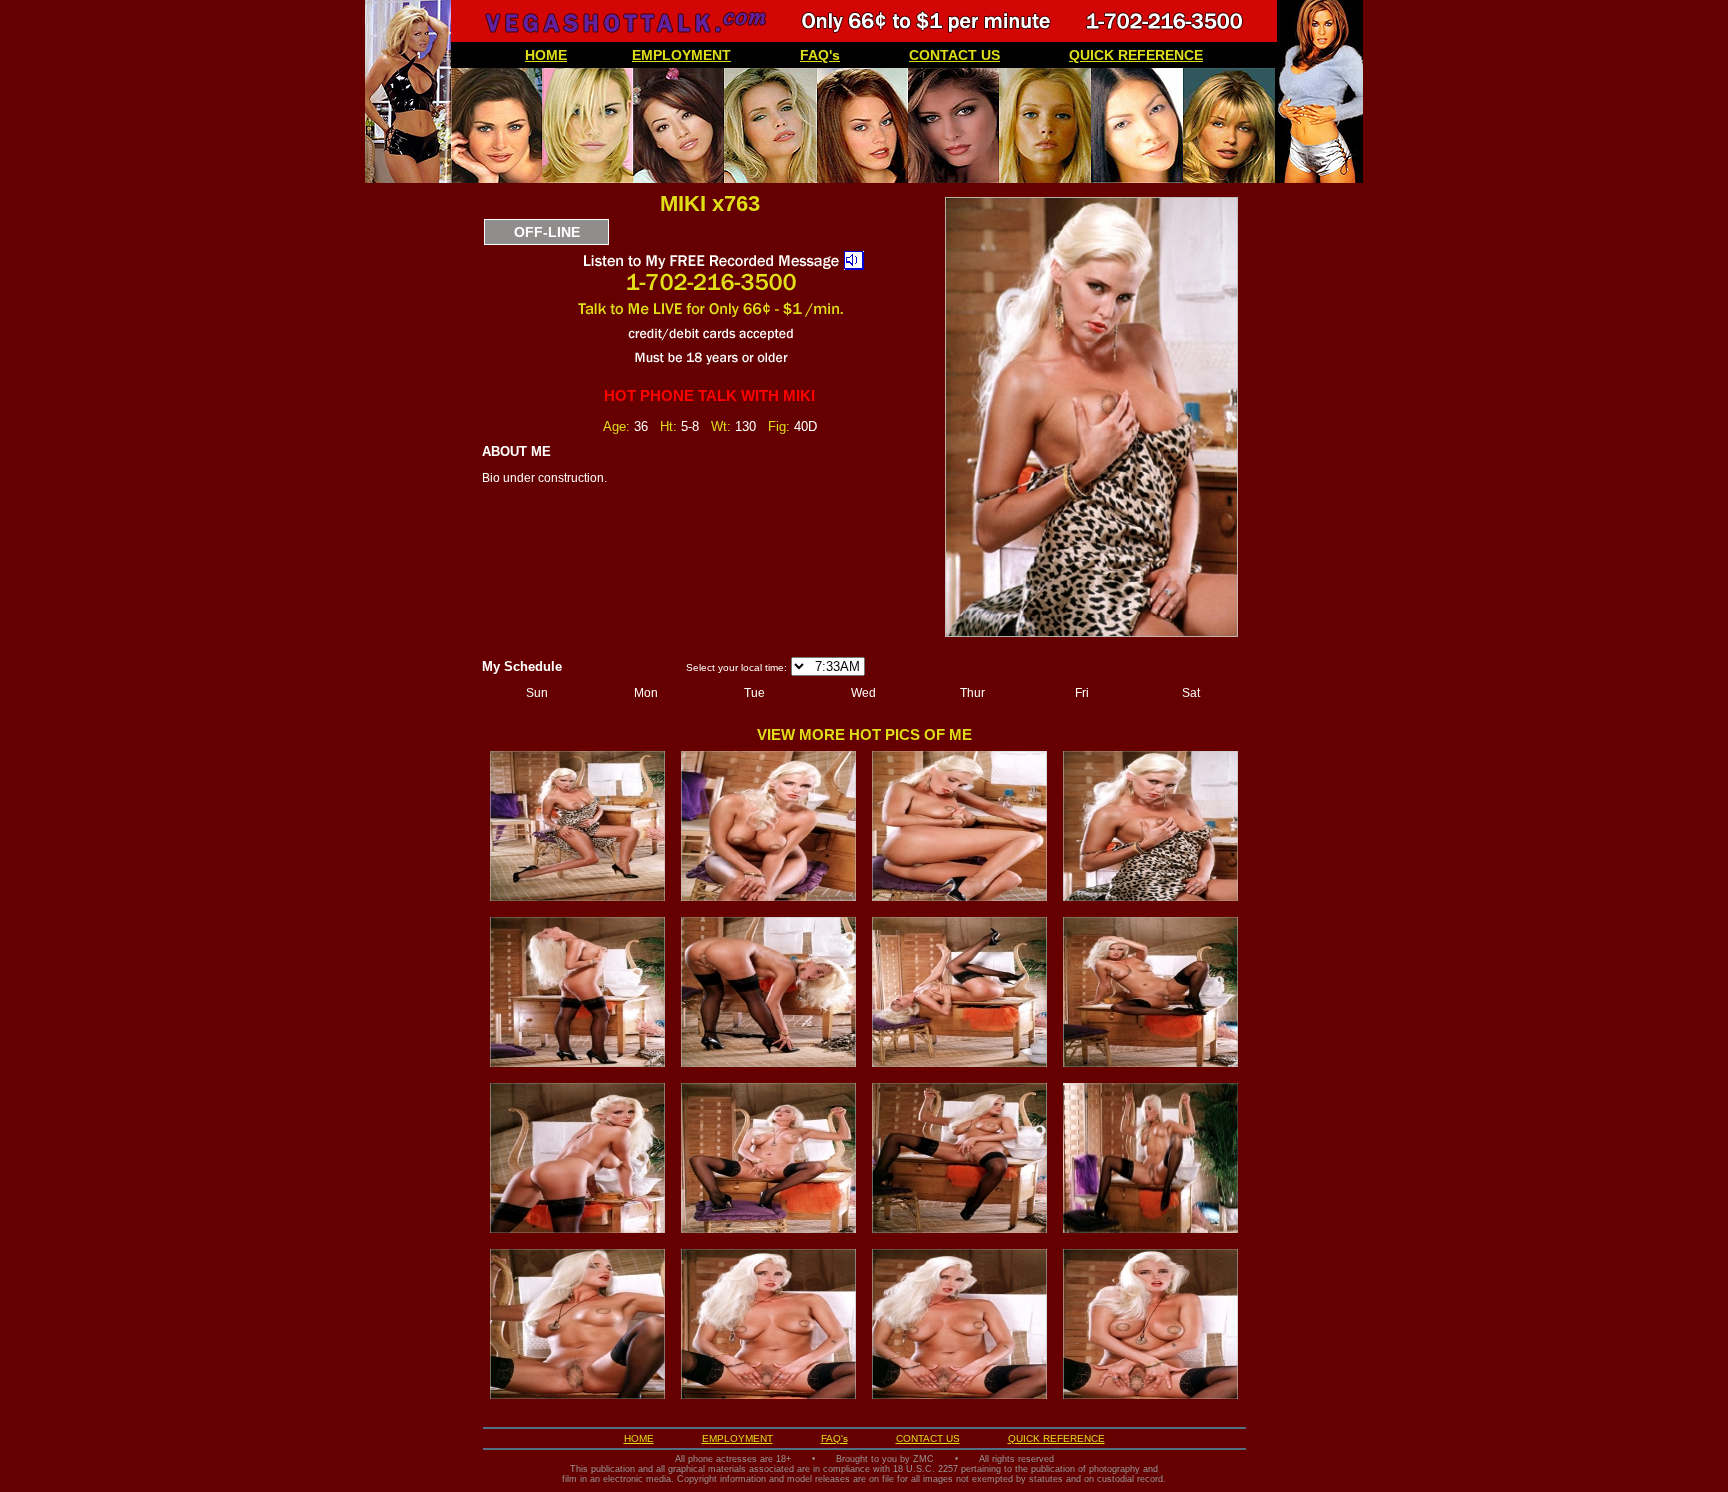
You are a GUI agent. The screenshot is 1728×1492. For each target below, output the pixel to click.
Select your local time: (736, 667)
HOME (546, 55)
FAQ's (820, 55)
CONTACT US (954, 55)
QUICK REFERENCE (1136, 55)
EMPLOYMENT (681, 55)
